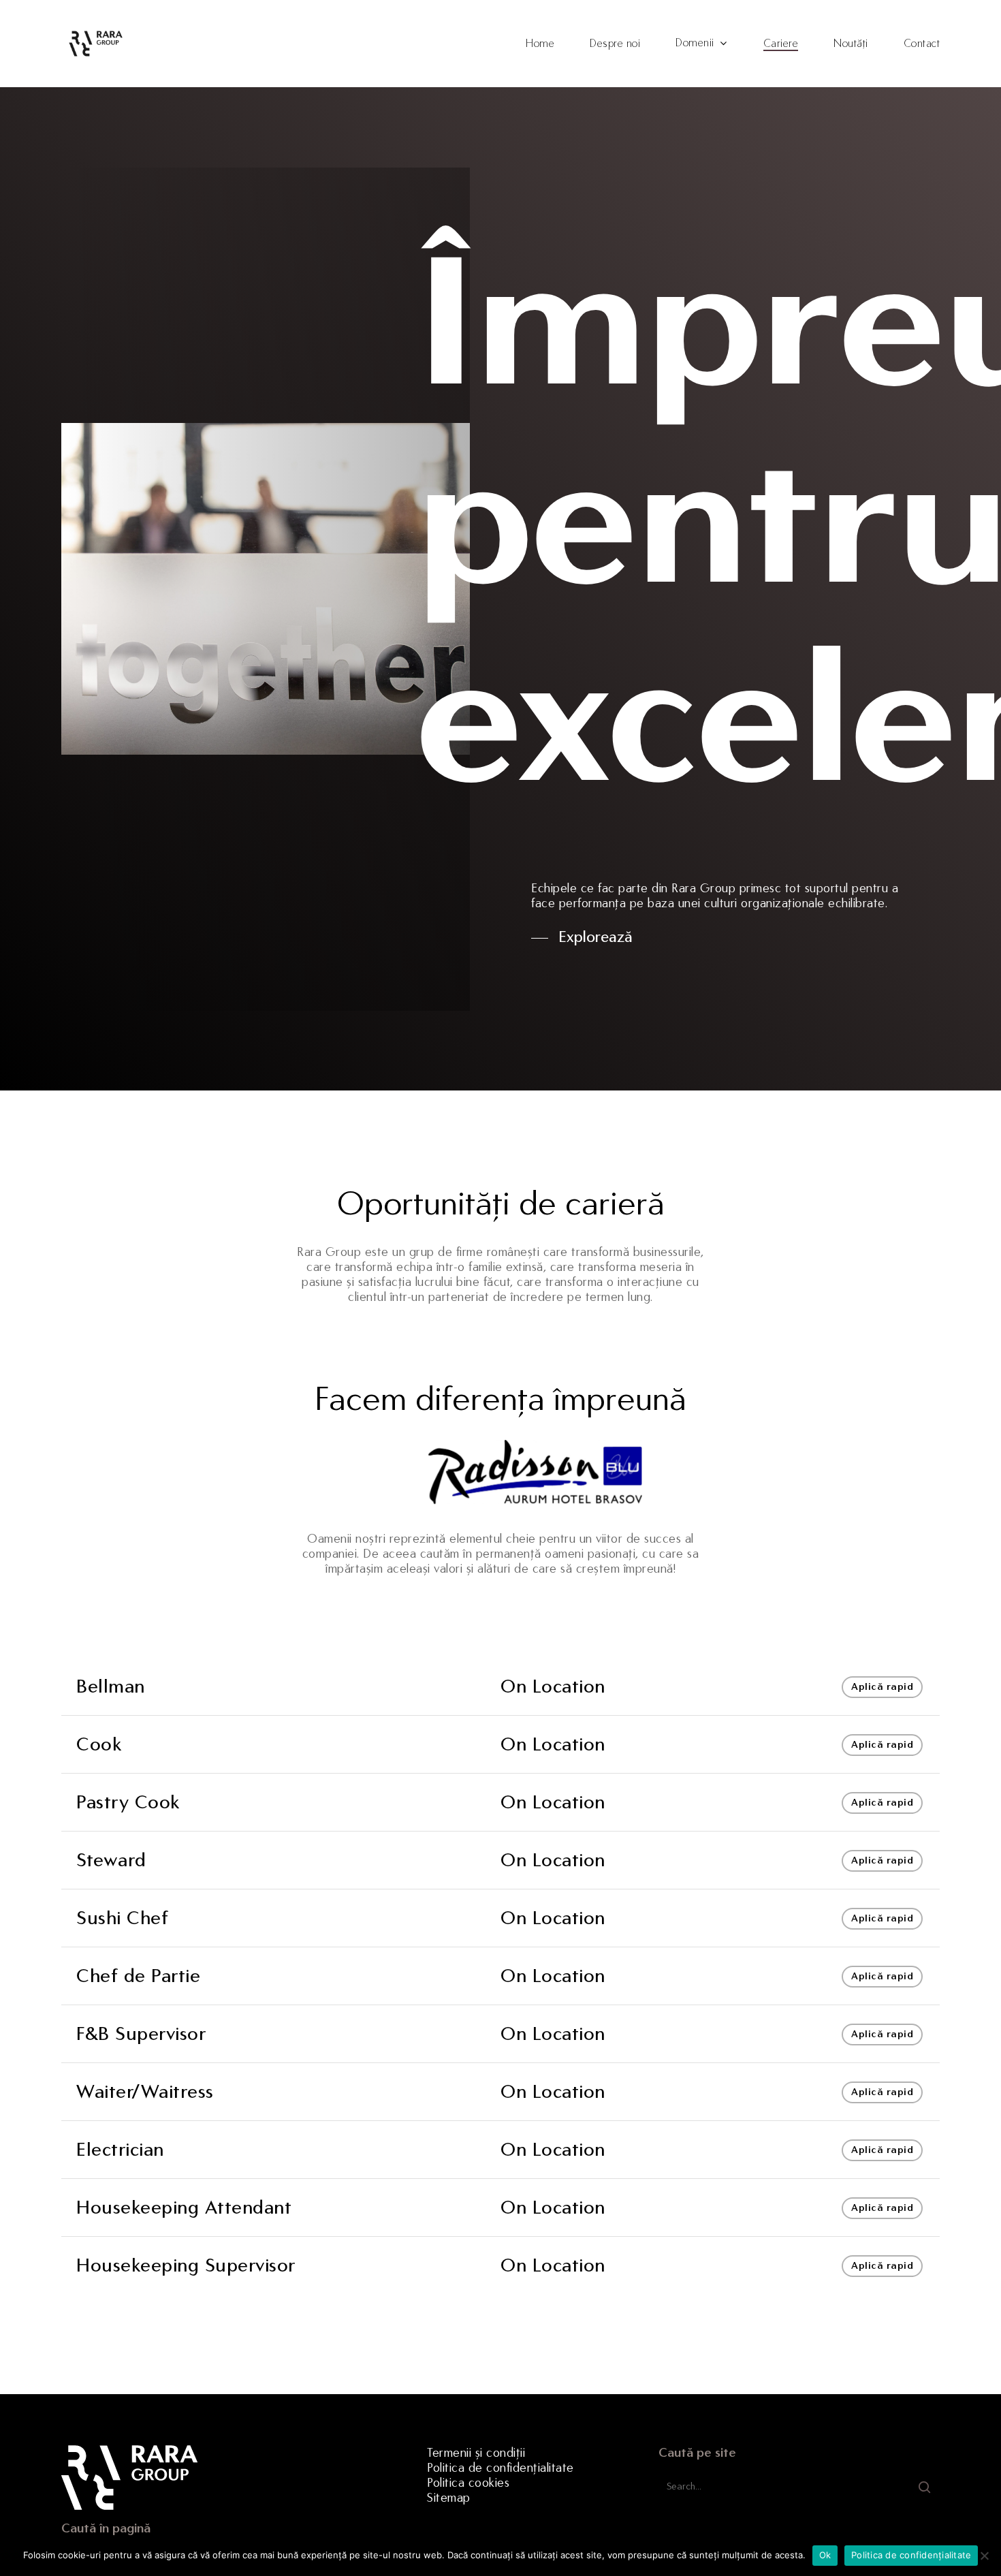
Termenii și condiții (476, 2453)
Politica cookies (468, 2483)
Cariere (781, 44)
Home (540, 44)
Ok (825, 2555)
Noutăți (851, 44)
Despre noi (615, 44)
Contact (922, 44)
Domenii (695, 43)
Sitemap (449, 2498)
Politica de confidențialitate (500, 2468)
